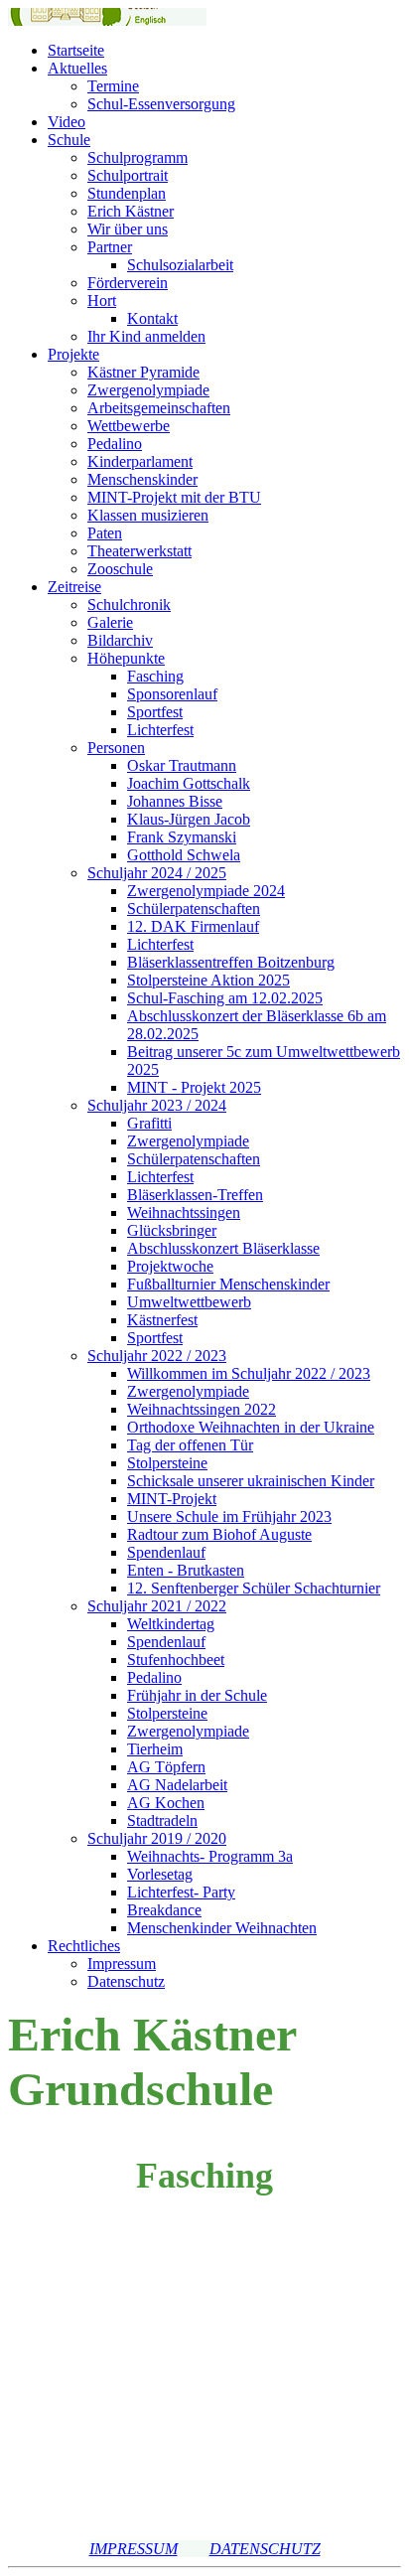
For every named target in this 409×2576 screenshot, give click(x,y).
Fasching (155, 676)
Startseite (76, 50)
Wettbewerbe (129, 426)
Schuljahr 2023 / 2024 (157, 1105)
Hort (102, 301)
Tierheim (155, 1749)
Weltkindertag (171, 1624)
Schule (69, 140)
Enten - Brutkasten (186, 1570)
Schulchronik (129, 605)
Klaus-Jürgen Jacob (189, 819)
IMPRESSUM (134, 2549)
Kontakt (152, 318)
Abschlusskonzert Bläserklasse (223, 1248)
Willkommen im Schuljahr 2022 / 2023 (249, 1373)
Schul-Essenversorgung (161, 104)
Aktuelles (77, 68)
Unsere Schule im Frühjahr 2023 (229, 1516)
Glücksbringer (172, 1230)
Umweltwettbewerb (189, 1302)
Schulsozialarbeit (180, 265)
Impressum (122, 1964)
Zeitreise (74, 587)
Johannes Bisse (175, 801)
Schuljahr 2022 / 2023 (157, 1356)
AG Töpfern (166, 1767)
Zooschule (120, 569)
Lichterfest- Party (181, 1892)
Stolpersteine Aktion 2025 (208, 980)
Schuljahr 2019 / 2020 (157, 1838)
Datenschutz (126, 1981)
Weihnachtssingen (184, 1212)
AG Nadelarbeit (177, 1785)
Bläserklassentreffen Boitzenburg (231, 962)
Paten (105, 533)
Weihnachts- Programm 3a (210, 1856)
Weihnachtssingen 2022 (202, 1409)
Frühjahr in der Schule (197, 1695)
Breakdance (164, 1910)
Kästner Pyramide (143, 372)
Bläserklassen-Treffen (195, 1195)
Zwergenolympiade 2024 (206, 891)
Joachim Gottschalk (189, 783)
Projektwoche (170, 1266)
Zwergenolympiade (148, 390)
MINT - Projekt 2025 (194, 1087)
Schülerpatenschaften (194, 909)
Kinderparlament (140, 461)
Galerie (110, 622)
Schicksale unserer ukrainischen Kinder (251, 1481)
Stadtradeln (162, 1820)
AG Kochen (166, 1803)
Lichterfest (160, 730)
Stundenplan (127, 193)
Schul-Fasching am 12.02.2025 (225, 998)
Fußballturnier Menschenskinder (228, 1284)
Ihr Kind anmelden (146, 336)
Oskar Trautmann (182, 765)
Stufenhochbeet (176, 1660)
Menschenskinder (142, 479)
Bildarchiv (120, 640)
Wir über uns (128, 229)
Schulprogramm (137, 157)
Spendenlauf (166, 1552)
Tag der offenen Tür (190, 1445)
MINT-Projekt (172, 1499)
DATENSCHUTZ (265, 2549)
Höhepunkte (126, 658)
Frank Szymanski (182, 837)
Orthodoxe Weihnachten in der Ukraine (251, 1427)
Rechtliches (84, 1946)
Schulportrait (128, 175)
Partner (110, 247)
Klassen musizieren (148, 515)
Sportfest (155, 712)
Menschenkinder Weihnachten (222, 1928)
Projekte (73, 354)
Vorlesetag (160, 1874)
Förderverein (128, 283)
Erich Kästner (131, 211)
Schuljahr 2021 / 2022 (157, 1606)
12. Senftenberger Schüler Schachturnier (254, 1588)
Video (67, 122)
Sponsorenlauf (172, 694)
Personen (116, 748)
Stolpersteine (167, 1463)
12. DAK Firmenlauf (193, 926)
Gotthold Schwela (184, 855)
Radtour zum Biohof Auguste (219, 1534)
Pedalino (115, 444)
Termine (113, 86)
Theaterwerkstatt (139, 551)
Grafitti (149, 1123)
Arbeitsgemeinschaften (159, 408)
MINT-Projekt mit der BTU (174, 497)
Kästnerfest (162, 1320)
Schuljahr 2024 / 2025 (157, 873)
